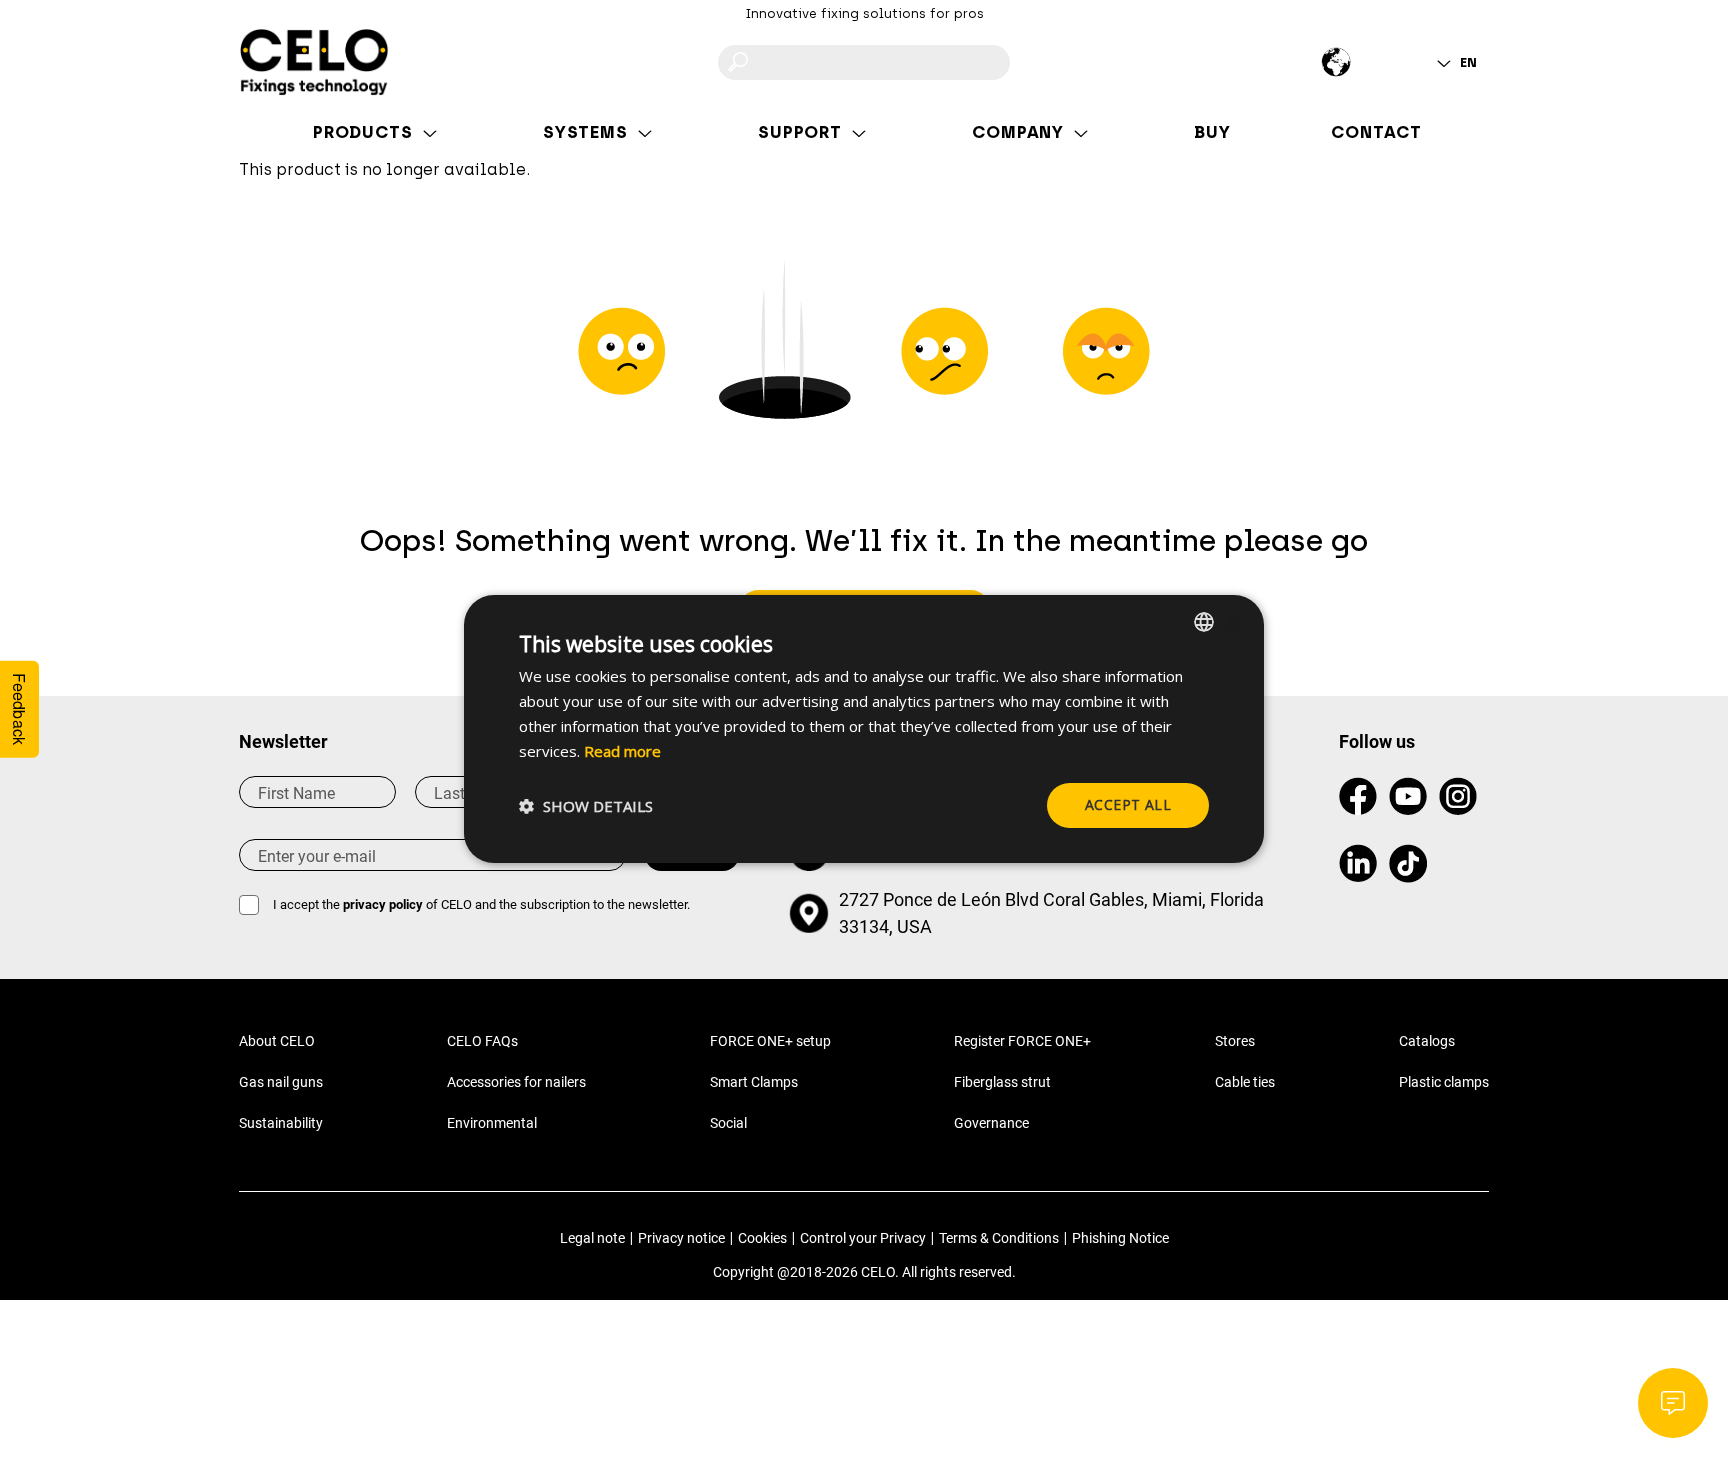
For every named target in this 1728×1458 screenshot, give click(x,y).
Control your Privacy (863, 1238)
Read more (622, 751)
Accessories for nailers (516, 1082)
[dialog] (864, 729)
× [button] (1231, 620)
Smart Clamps (754, 1082)
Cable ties (1245, 1082)
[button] (586, 806)
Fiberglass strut (1002, 1082)
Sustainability (281, 1123)
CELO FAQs (482, 1041)
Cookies (762, 1238)
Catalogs (1427, 1041)
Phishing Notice (1120, 1238)
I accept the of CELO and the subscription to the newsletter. (481, 904)
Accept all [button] (1128, 804)
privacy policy (383, 904)
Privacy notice (681, 1238)
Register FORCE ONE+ (1022, 1041)
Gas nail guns (281, 1082)
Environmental (492, 1123)
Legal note (592, 1238)
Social (728, 1123)
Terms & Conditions (999, 1238)
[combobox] (1204, 622)
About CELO (277, 1041)
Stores (1235, 1041)
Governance (991, 1123)
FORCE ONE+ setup (770, 1041)
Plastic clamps (1444, 1082)
